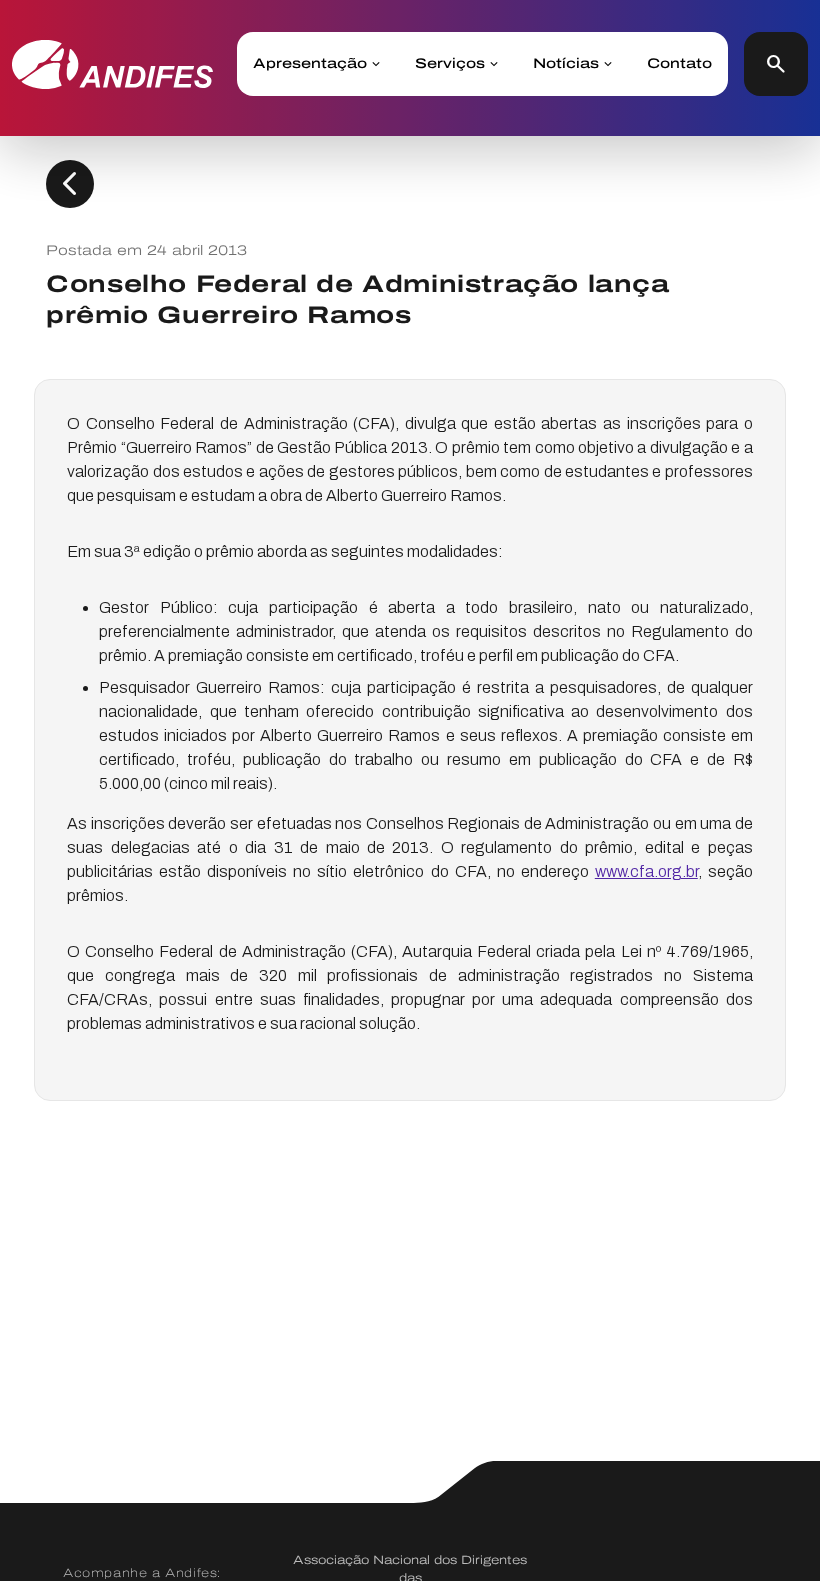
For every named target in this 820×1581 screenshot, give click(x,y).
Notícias (566, 64)
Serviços (450, 64)
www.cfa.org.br (646, 871)
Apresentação (310, 64)
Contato (679, 64)
